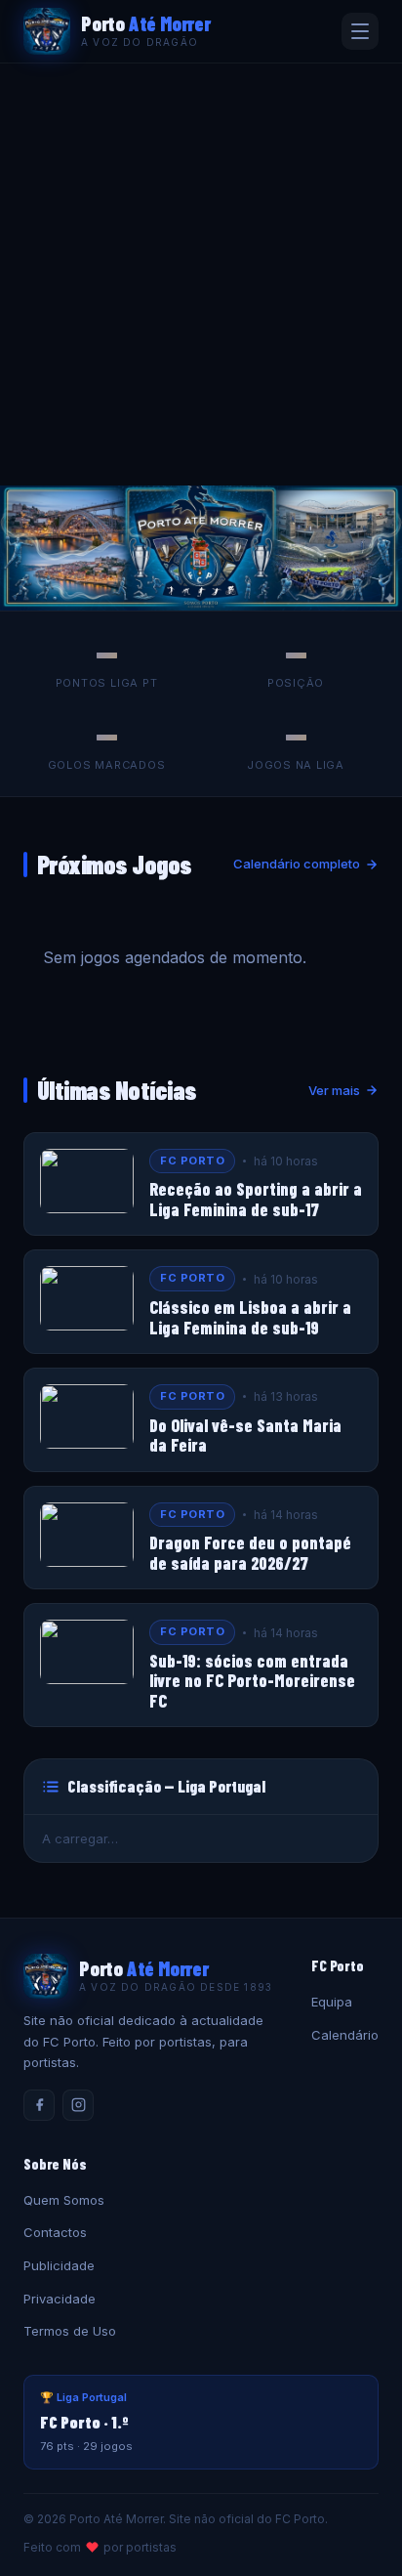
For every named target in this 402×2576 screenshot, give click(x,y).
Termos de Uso (70, 2331)
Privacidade (60, 2299)
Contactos (55, 2232)
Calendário (345, 2035)
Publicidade (59, 2265)
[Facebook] (39, 2105)
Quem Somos (64, 2200)
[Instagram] (78, 2105)
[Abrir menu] (360, 31)
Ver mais (334, 1090)
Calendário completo (297, 864)
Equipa (332, 2002)
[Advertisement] (201, 274)
